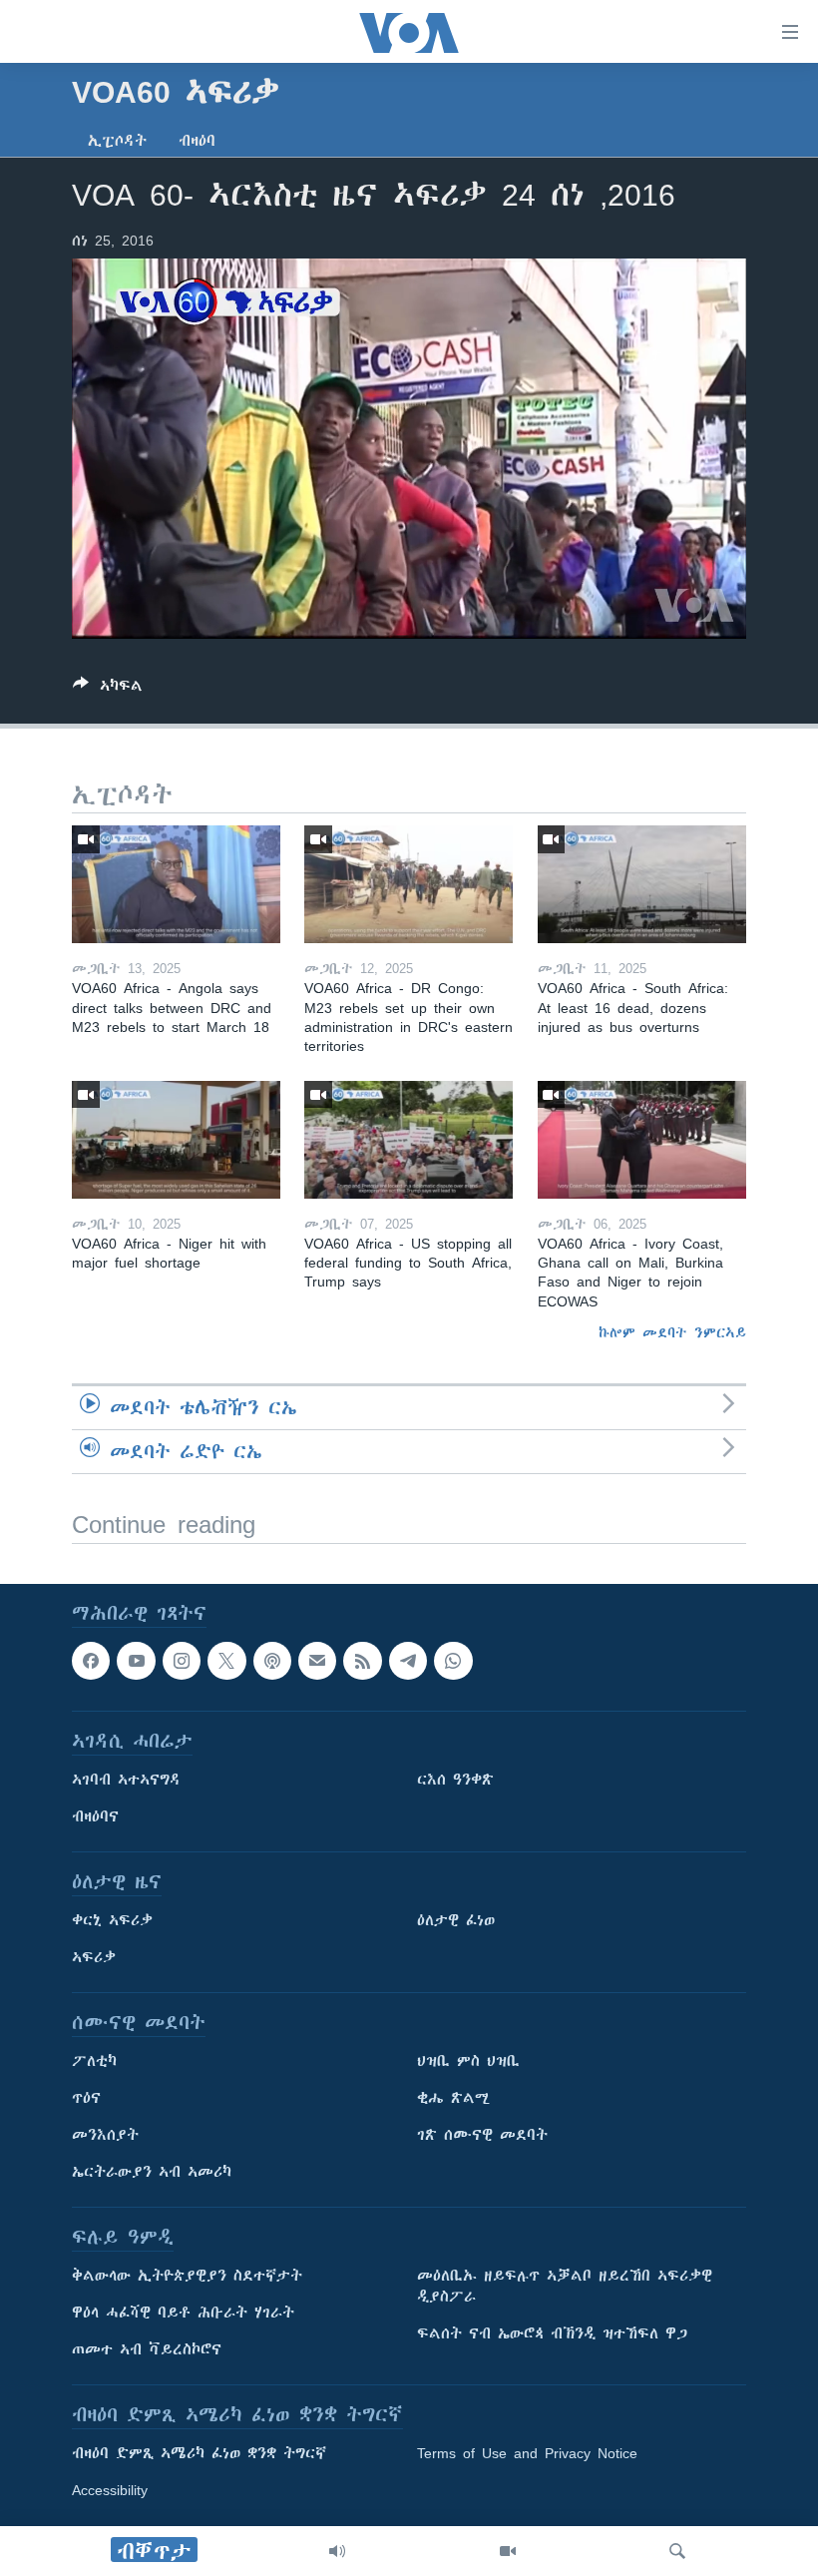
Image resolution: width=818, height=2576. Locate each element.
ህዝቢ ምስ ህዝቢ (468, 2061)
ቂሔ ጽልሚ (453, 2098)
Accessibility (110, 2490)
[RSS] (362, 1661)
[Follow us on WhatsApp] (453, 1661)
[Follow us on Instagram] (182, 1661)
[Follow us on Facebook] (91, 1661)
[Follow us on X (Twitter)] (226, 1661)
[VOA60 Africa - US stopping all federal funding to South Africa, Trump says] (409, 1140)
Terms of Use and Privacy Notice (527, 2453)
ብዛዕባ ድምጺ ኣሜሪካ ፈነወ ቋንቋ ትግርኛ (199, 2453)
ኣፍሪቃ (94, 1957)
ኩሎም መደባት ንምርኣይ (672, 1332)
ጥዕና (86, 2098)
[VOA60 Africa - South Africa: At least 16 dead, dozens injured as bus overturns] (642, 884)
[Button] (108, 689)
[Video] (508, 2551)
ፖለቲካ (94, 2061)
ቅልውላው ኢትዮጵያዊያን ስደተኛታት (187, 2276)
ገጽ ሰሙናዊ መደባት (482, 2135)
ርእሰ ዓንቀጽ (455, 1780)
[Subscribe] (317, 1661)
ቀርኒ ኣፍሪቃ (112, 1920)
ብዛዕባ (197, 141)
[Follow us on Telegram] (408, 1661)
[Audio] (337, 2551)
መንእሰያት (105, 2135)
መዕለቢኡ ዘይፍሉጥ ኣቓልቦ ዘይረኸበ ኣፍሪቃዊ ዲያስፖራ (565, 2286)
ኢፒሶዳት (117, 141)
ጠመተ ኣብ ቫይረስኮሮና (147, 2349)
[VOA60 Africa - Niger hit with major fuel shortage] (176, 1140)
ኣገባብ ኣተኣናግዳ (126, 1780)
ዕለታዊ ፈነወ (456, 1920)
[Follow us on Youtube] (136, 1661)
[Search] (677, 2551)
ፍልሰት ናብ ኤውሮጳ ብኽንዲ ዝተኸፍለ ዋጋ (552, 2333)
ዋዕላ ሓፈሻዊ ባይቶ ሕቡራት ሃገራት (183, 2313)
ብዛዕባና (95, 1816)
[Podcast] (272, 1661)
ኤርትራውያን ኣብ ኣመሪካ (152, 2172)
